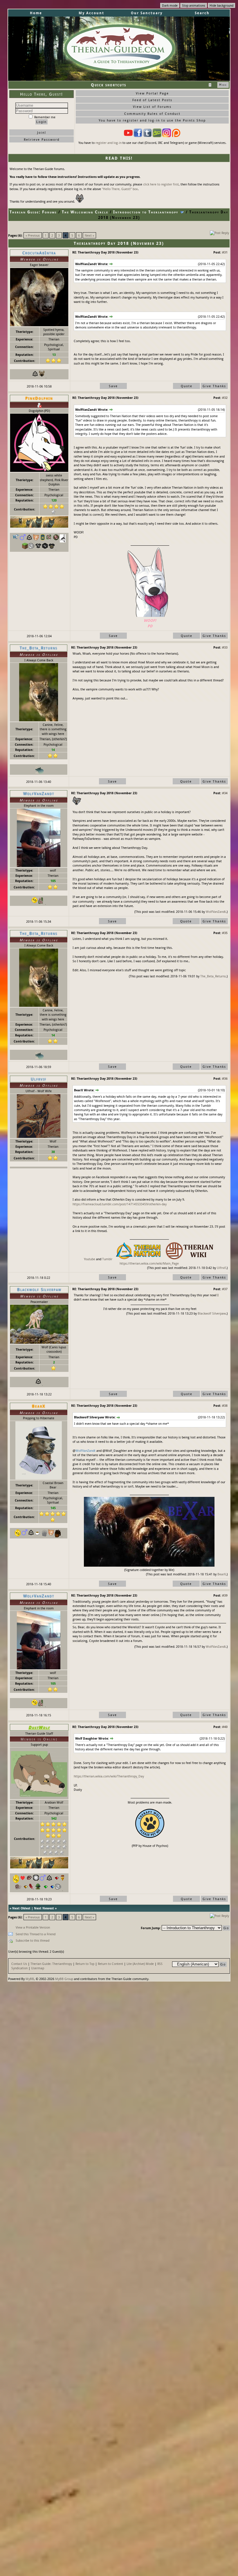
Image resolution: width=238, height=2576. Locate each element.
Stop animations (194, 5)
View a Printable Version (33, 1927)
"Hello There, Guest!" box (120, 189)
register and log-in (109, 143)
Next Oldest (21, 1908)
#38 (225, 1405)
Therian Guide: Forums (33, 212)
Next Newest (44, 1908)
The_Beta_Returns (213, 976)
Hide (223, 85)
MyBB (30, 1979)
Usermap (38, 1968)
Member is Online (39, 1739)
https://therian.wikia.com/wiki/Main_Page (149, 1263)
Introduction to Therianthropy (146, 212)
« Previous (33, 235)
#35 (225, 933)
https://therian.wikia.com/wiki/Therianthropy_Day (109, 1776)
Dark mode (170, 5)
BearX (222, 1574)
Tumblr (107, 1259)
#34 (225, 793)
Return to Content (110, 1964)
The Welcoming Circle (85, 212)
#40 (225, 1727)
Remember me (44, 117)
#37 (225, 1289)
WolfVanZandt (216, 912)
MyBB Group (64, 1979)
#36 (225, 1078)
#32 (225, 398)
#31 (225, 252)
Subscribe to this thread (33, 1940)
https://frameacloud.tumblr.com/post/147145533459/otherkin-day (120, 1204)
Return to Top (85, 1964)
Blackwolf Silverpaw (212, 1313)
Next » (89, 235)
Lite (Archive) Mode (140, 1964)
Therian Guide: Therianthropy (51, 1964)
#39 (225, 1595)
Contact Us (19, 1964)
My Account (91, 13)
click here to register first (161, 184)
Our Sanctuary (147, 13)
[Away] (39, 405)
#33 (225, 647)
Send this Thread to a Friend (36, 1934)
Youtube (90, 1259)
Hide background (221, 5)
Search (202, 13)
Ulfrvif (221, 1268)
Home (36, 13)
